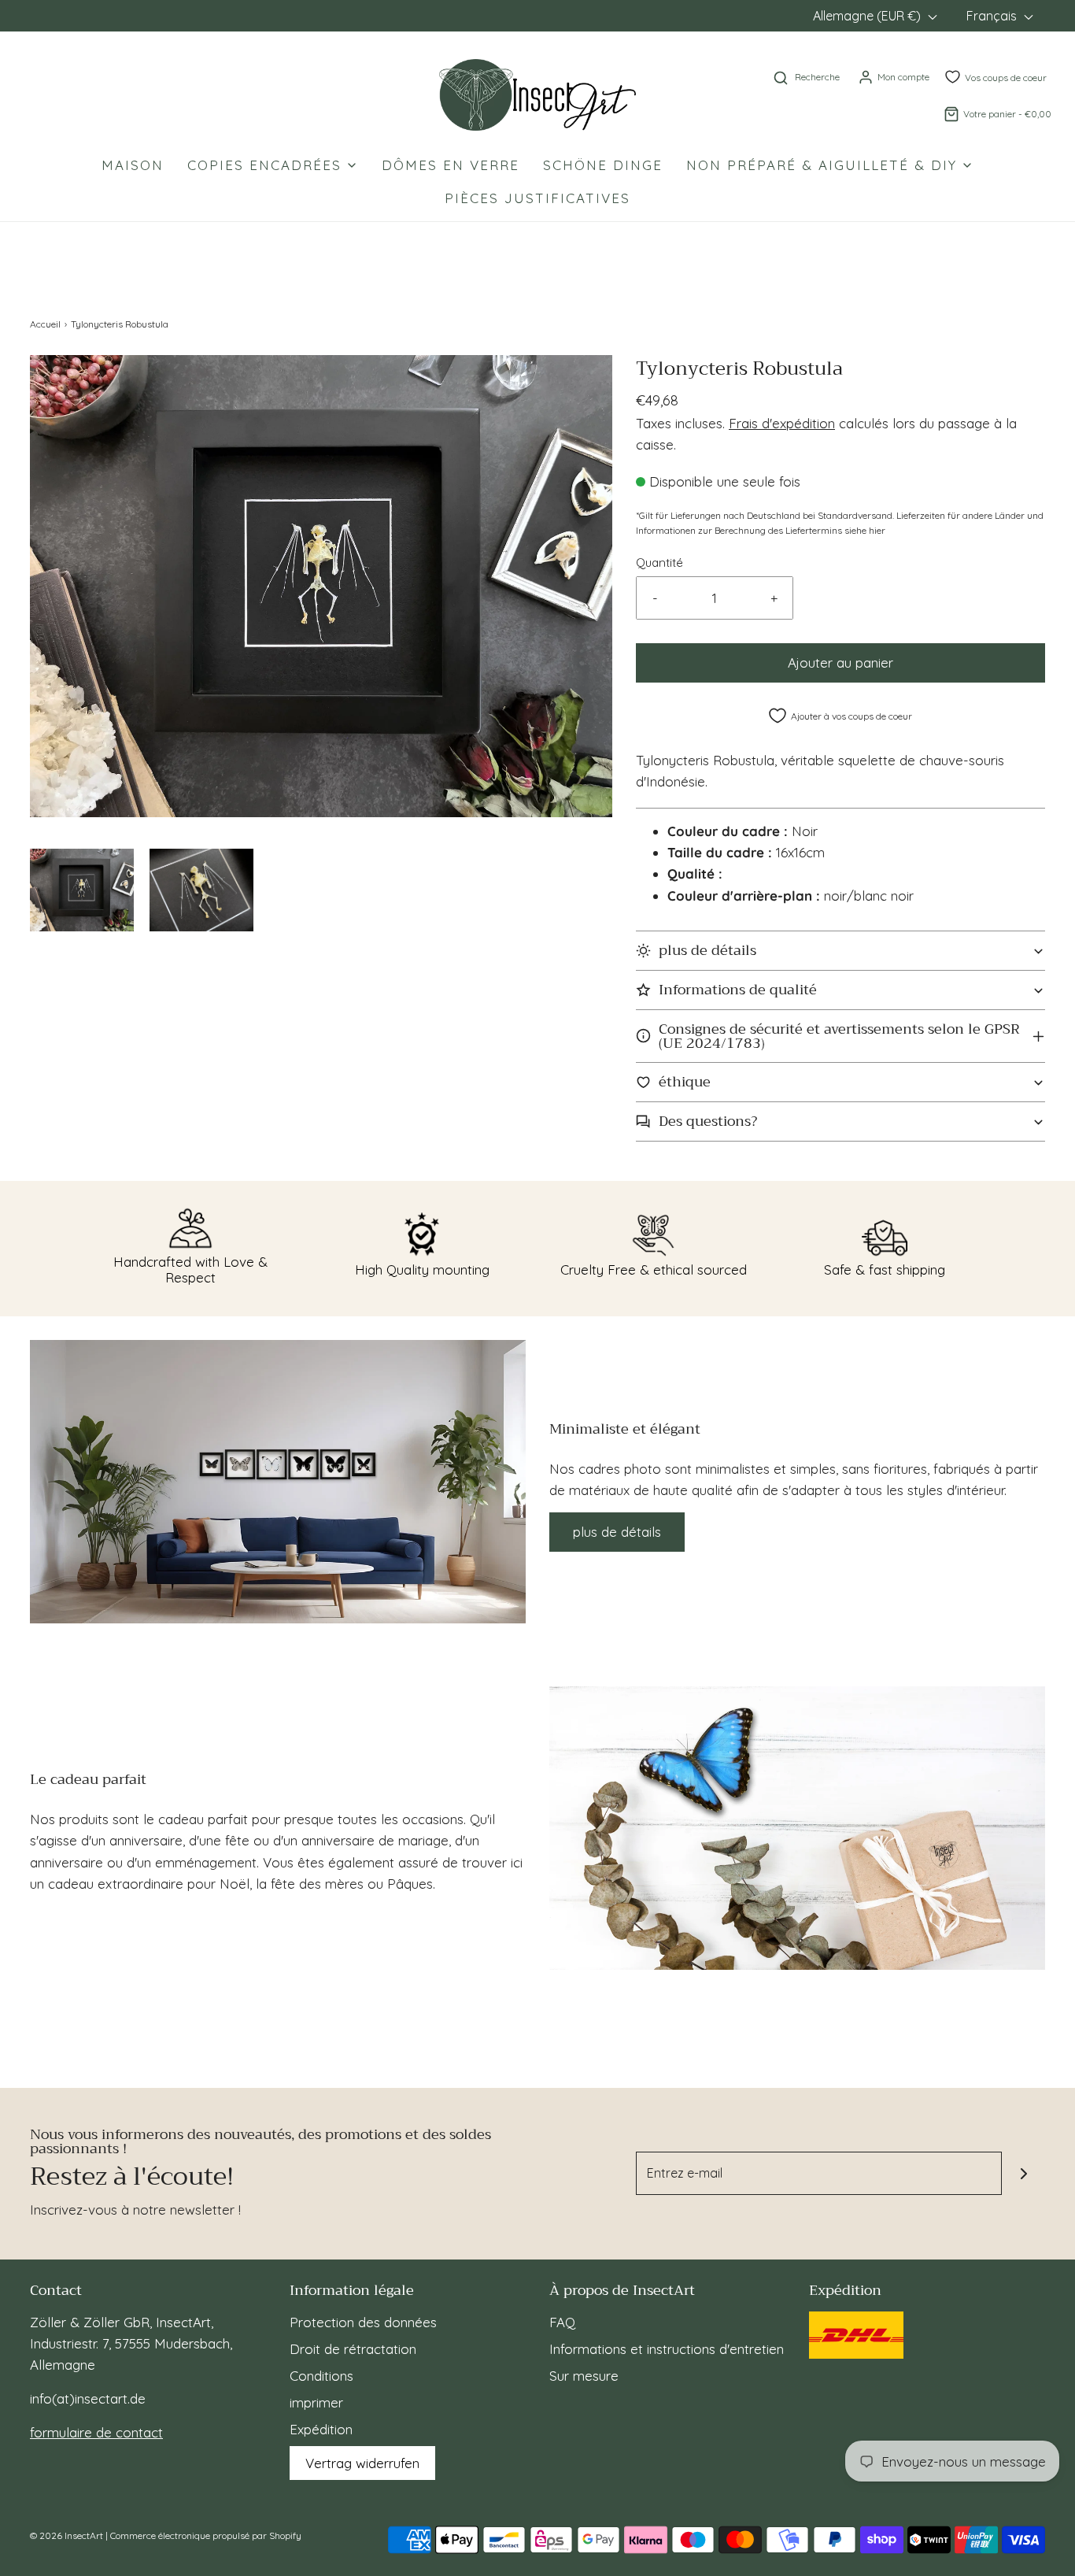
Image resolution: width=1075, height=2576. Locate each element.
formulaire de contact (96, 2432)
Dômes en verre (451, 165)
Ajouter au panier (840, 663)
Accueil (45, 324)
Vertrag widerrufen (362, 2463)
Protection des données (363, 2322)
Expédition (321, 2429)
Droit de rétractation (353, 2349)
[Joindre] (1023, 2173)
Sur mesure (584, 2376)
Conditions (321, 2376)
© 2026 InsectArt (66, 2535)
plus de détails (617, 1532)
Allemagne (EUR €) (868, 16)
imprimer (316, 2402)
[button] (82, 890)
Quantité (659, 563)
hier (877, 530)
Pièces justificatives (537, 198)
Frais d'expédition (782, 423)
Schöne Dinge (603, 165)
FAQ (562, 2322)
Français (993, 16)
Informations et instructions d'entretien (667, 2349)
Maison (133, 165)
